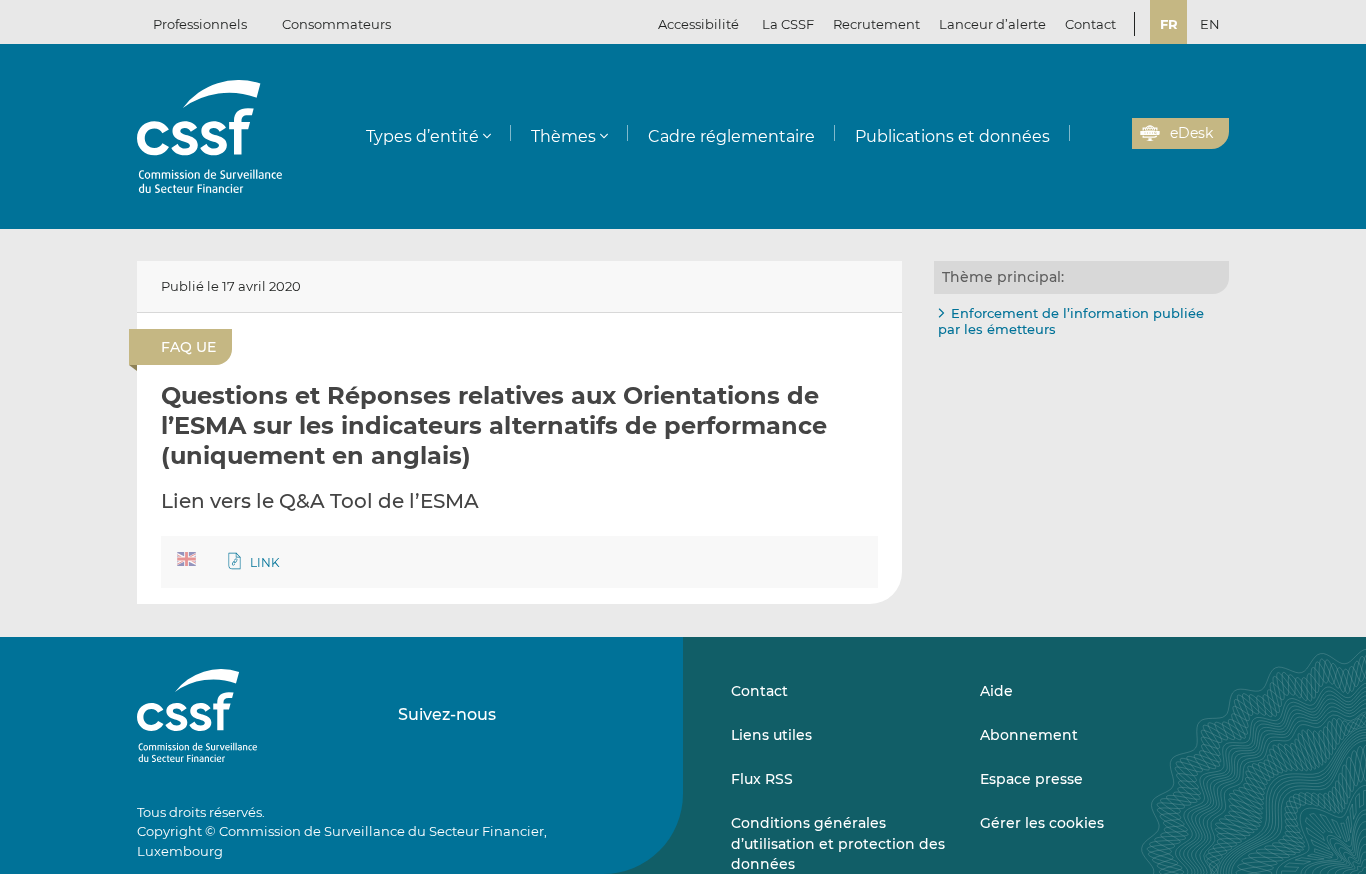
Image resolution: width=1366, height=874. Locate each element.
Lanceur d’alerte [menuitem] (992, 24)
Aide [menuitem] (996, 691)
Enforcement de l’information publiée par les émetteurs (1071, 321)
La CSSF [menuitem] (788, 24)
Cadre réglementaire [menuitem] (731, 136)
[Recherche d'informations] (1086, 134)
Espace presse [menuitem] (1031, 779)
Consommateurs (336, 24)
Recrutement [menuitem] (876, 24)
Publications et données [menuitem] (952, 136)
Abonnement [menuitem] (1029, 735)
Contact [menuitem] (1090, 24)
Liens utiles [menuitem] (771, 735)
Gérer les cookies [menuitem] (1042, 823)
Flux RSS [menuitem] (762, 779)
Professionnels (200, 24)
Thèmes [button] (563, 136)
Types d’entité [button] (422, 136)
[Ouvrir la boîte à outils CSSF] (1110, 134)
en (1210, 24)
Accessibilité (698, 24)
